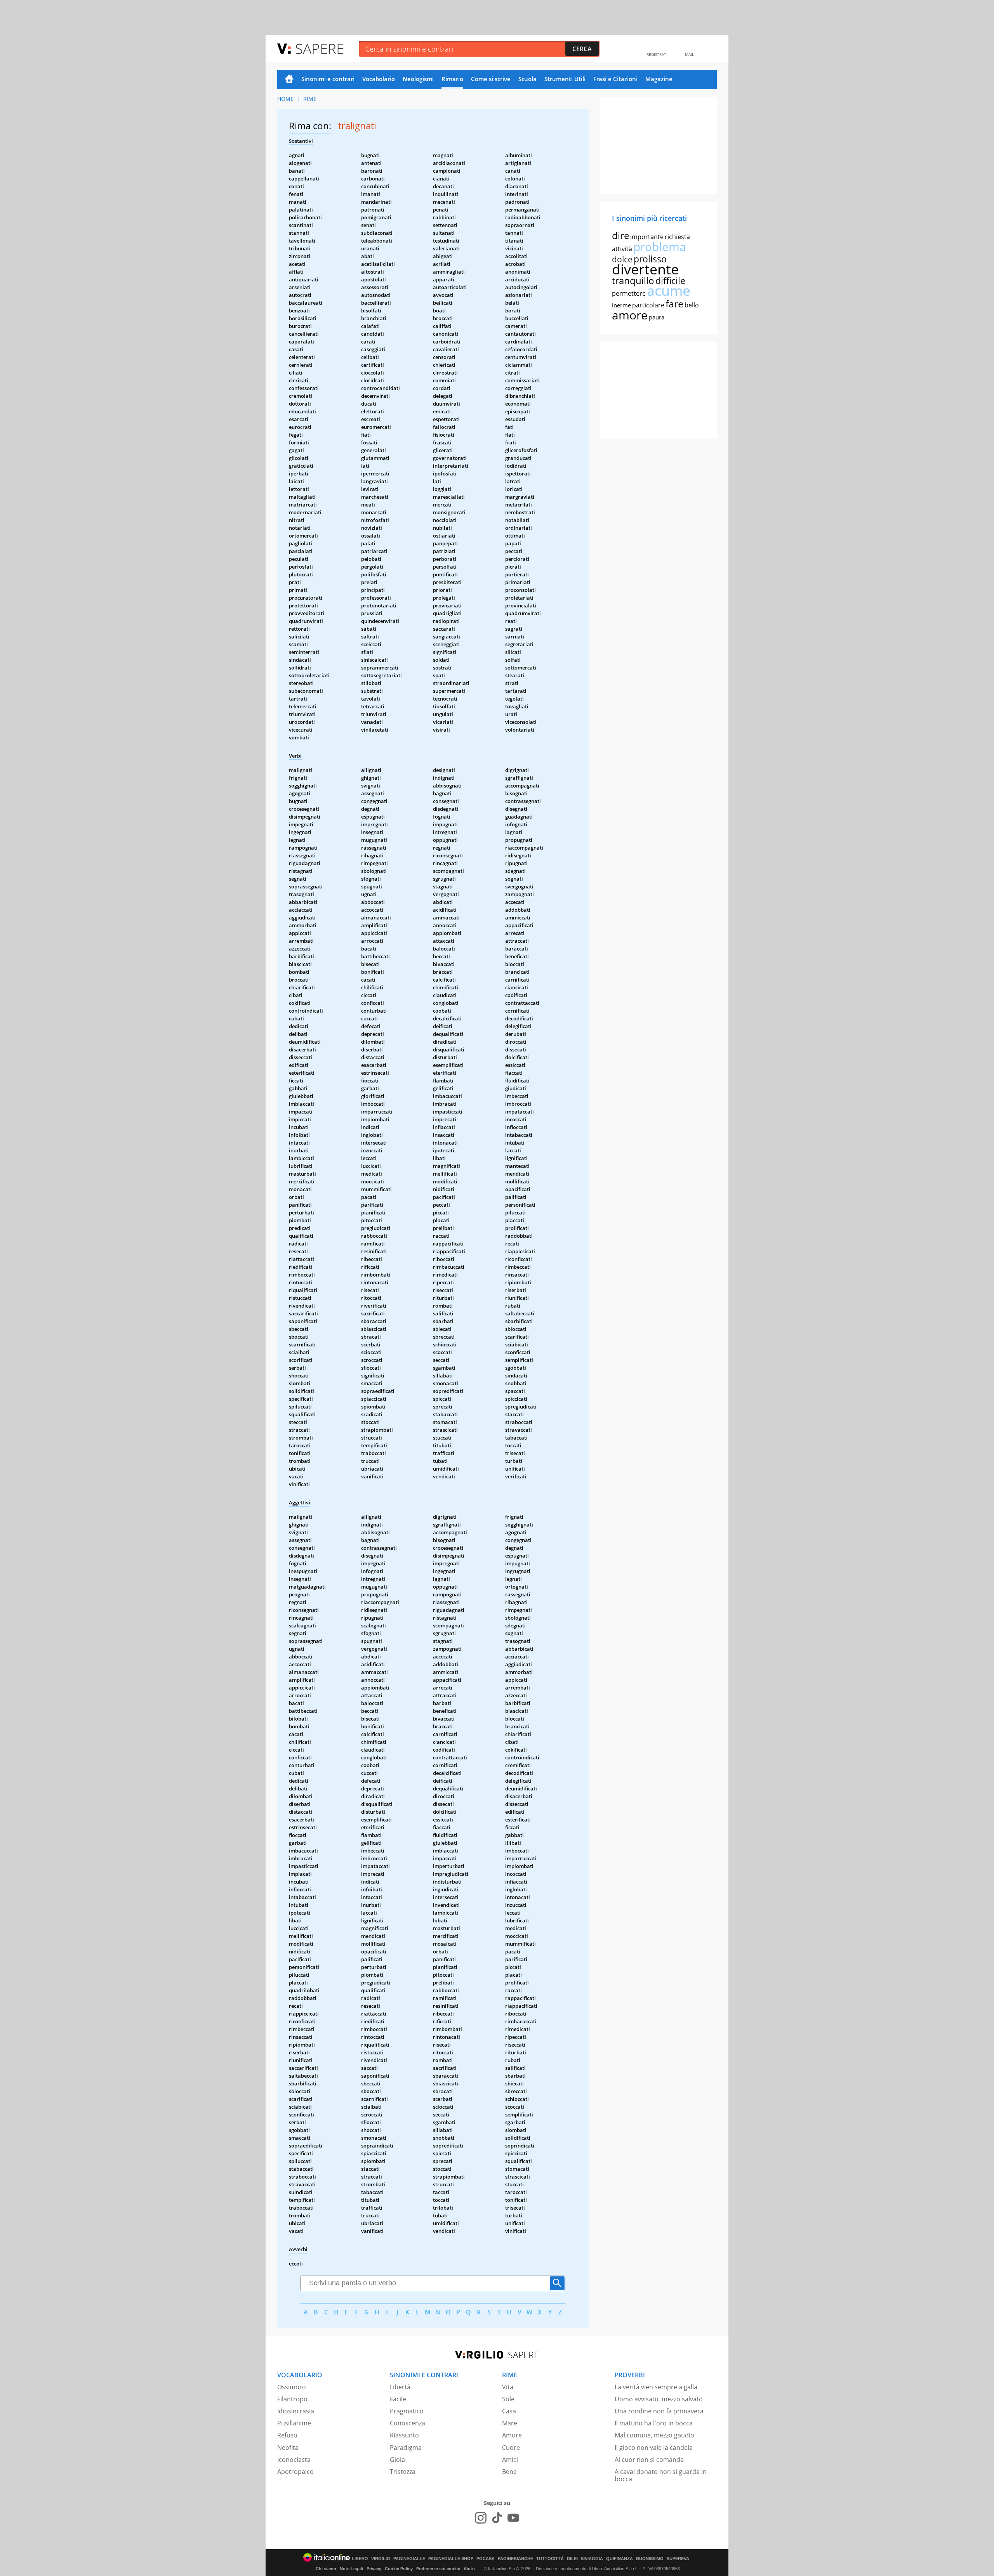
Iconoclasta (294, 2460)
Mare (510, 2423)
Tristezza (403, 2472)
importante (647, 237)
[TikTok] (497, 2518)
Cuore (511, 2448)
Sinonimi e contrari (328, 79)
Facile (398, 2399)
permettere (629, 293)
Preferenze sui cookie (438, 2569)
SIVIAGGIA (592, 2559)
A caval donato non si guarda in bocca (661, 2475)
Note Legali (351, 2569)
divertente (645, 269)
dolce (622, 259)
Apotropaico (295, 2472)
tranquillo (633, 280)
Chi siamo (326, 2569)
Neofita (288, 2448)
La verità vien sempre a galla (656, 2387)
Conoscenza (408, 2423)
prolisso (650, 259)
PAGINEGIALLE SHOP (451, 2559)
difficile (670, 281)
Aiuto (469, 2569)
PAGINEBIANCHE (515, 2559)
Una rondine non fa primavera (659, 2411)
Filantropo (292, 2399)
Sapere (320, 48)
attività (622, 249)
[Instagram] (481, 2518)
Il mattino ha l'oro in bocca (654, 2423)
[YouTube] (513, 2518)
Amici (510, 2460)
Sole (508, 2399)
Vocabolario (379, 79)
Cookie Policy (399, 2569)
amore (630, 315)
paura (657, 317)
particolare (648, 305)
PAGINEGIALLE (409, 2559)
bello (692, 305)
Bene (509, 2472)
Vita (508, 2387)
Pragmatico (407, 2411)
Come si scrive (491, 79)
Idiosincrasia (296, 2411)
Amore (512, 2435)
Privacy (374, 2569)
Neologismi (418, 79)
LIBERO (360, 2559)
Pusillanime (294, 2423)
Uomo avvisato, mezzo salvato (659, 2399)
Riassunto (404, 2435)
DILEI (572, 2559)
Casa (509, 2411)
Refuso (287, 2435)
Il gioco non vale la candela (654, 2448)
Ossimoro (292, 2387)
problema (660, 247)
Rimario (452, 79)
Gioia (397, 2460)
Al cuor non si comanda (649, 2460)
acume (669, 291)
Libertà (400, 2387)
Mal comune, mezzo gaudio (654, 2435)
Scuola (527, 79)
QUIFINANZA (620, 2559)
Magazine (659, 79)
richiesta (677, 237)
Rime (310, 99)
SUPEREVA (678, 2559)
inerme (621, 305)
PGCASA (486, 2559)
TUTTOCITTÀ (550, 2559)
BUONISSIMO (650, 2559)
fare (674, 304)
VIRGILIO (381, 2559)
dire (620, 235)
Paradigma (406, 2448)
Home (289, 80)
